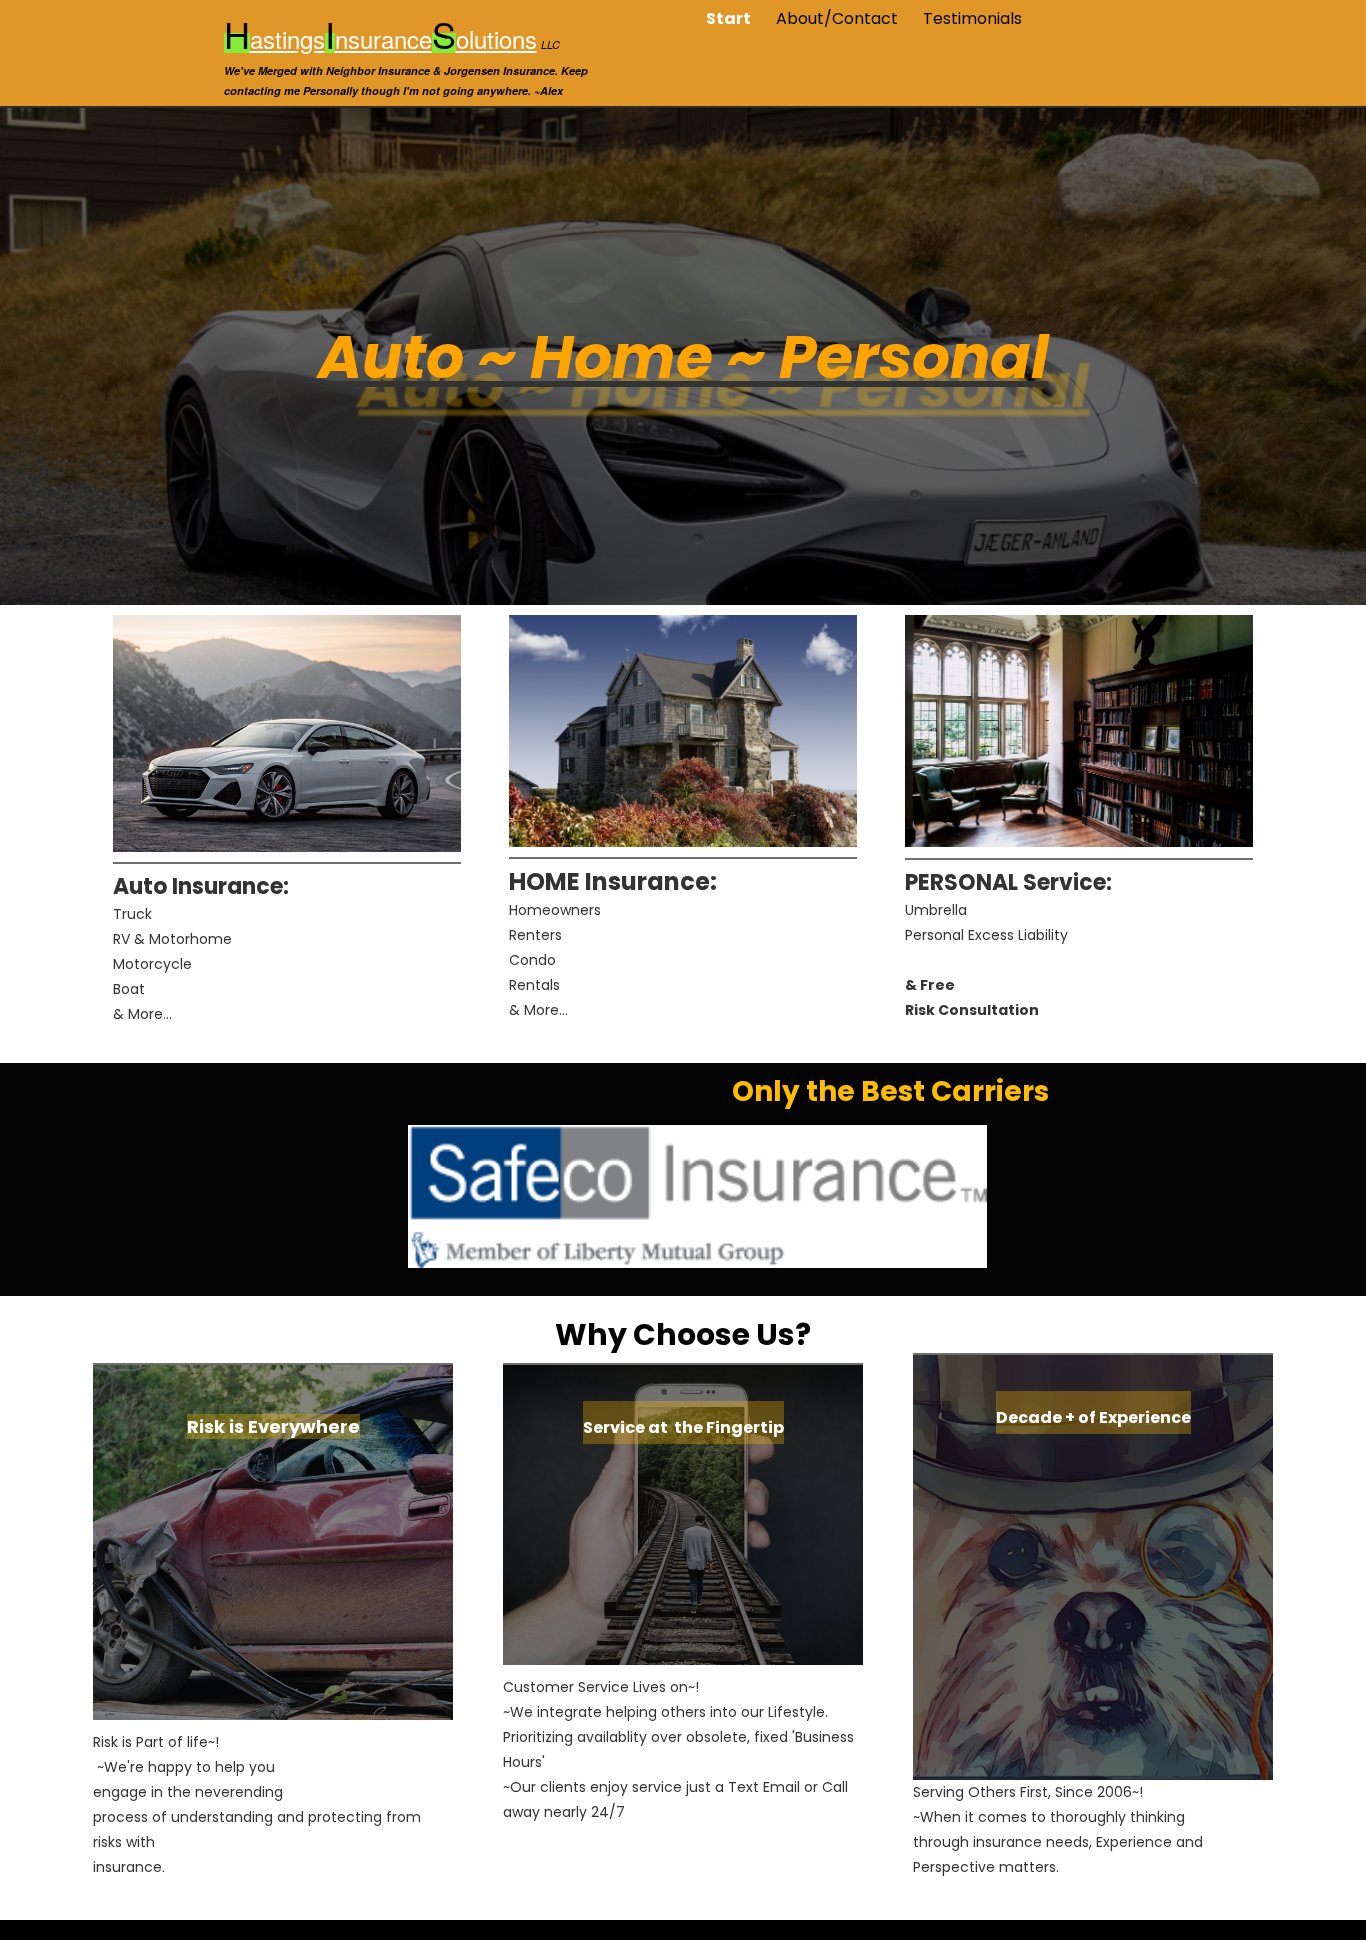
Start (728, 18)
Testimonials (972, 18)
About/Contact (837, 18)
